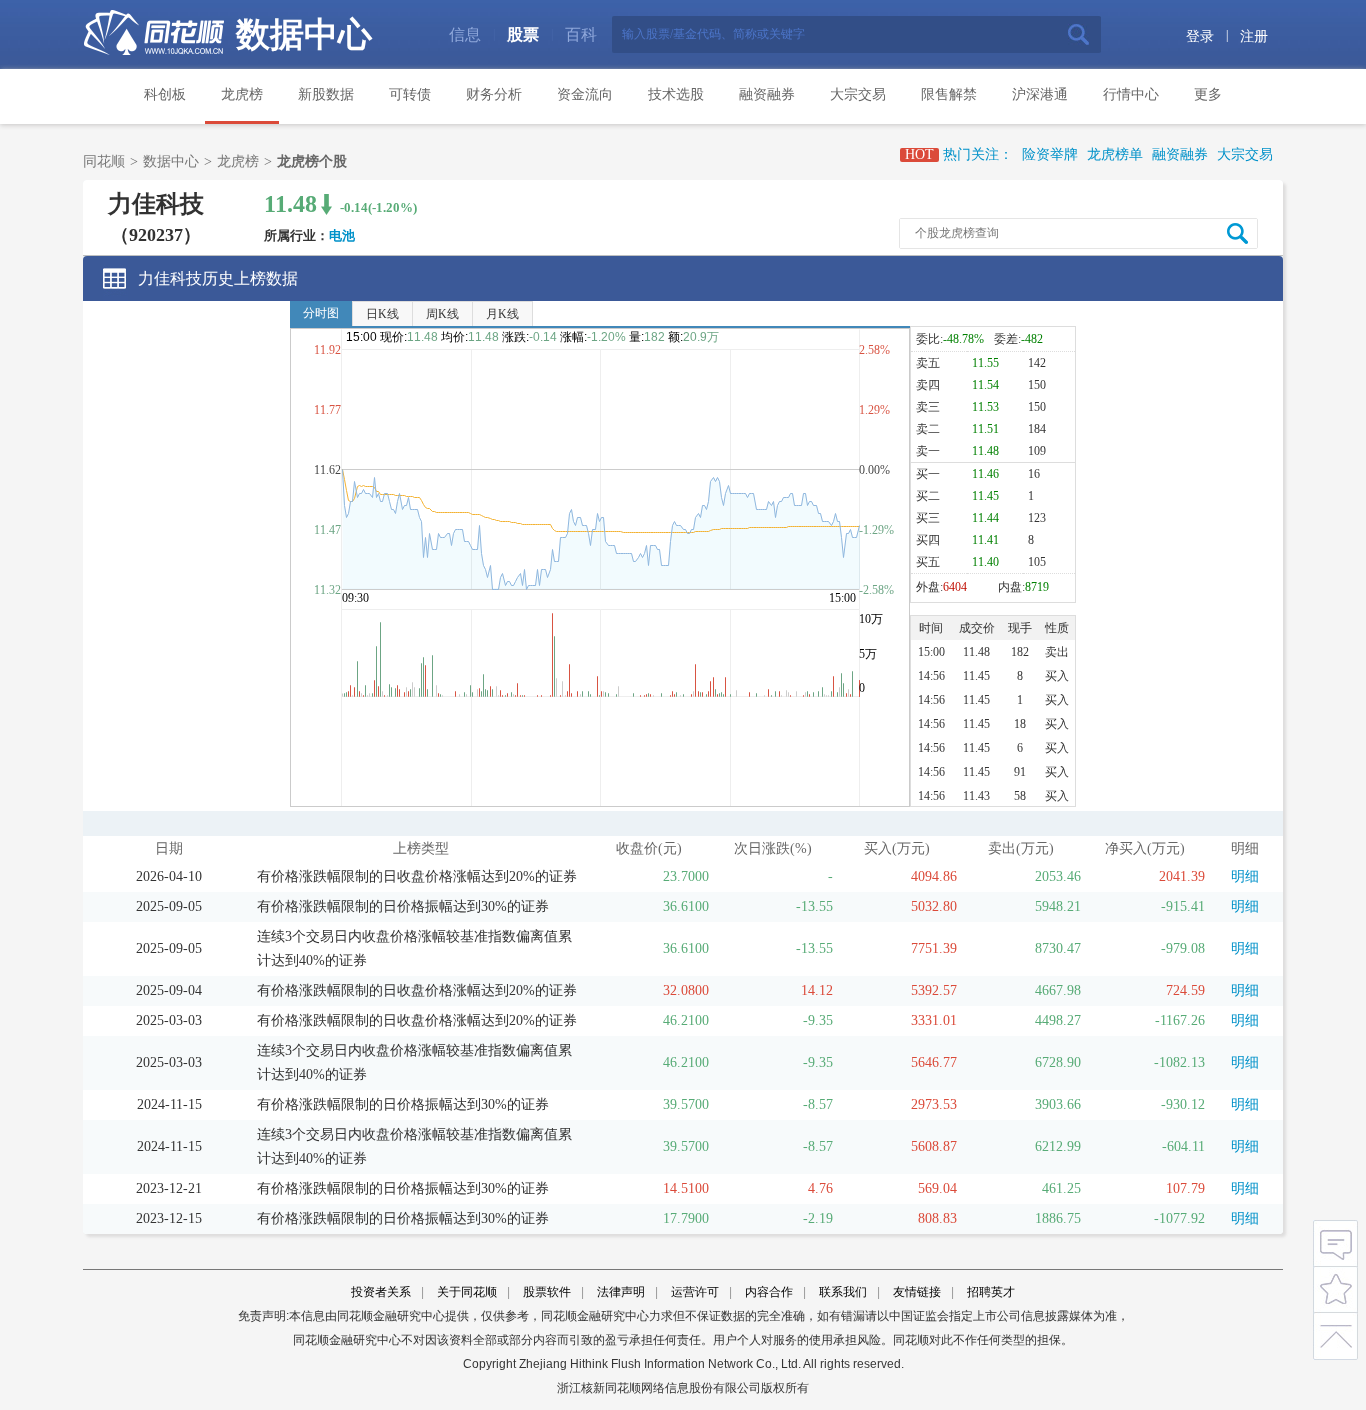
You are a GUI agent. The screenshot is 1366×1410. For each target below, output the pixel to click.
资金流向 (585, 94)
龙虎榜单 (1115, 154)
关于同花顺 (467, 1292)
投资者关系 (381, 1292)
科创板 (165, 94)
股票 (523, 34)
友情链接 (917, 1292)
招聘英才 (991, 1292)
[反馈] (1335, 1242)
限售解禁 (949, 94)
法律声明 (621, 1292)
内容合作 (769, 1292)
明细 (1245, 876)
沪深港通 (1040, 94)
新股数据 (326, 94)
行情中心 (1131, 94)
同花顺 (104, 161)
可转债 (410, 94)
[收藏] (1335, 1287)
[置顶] (1335, 1332)
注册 (1254, 36)
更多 (1208, 94)
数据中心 (304, 34)
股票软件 (547, 1292)
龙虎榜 (242, 94)
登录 (1200, 36)
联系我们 (843, 1292)
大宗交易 (858, 94)
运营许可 (695, 1292)
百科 (581, 34)
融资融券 (767, 94)
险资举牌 (1050, 154)
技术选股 (676, 94)
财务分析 (494, 94)
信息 (465, 34)
